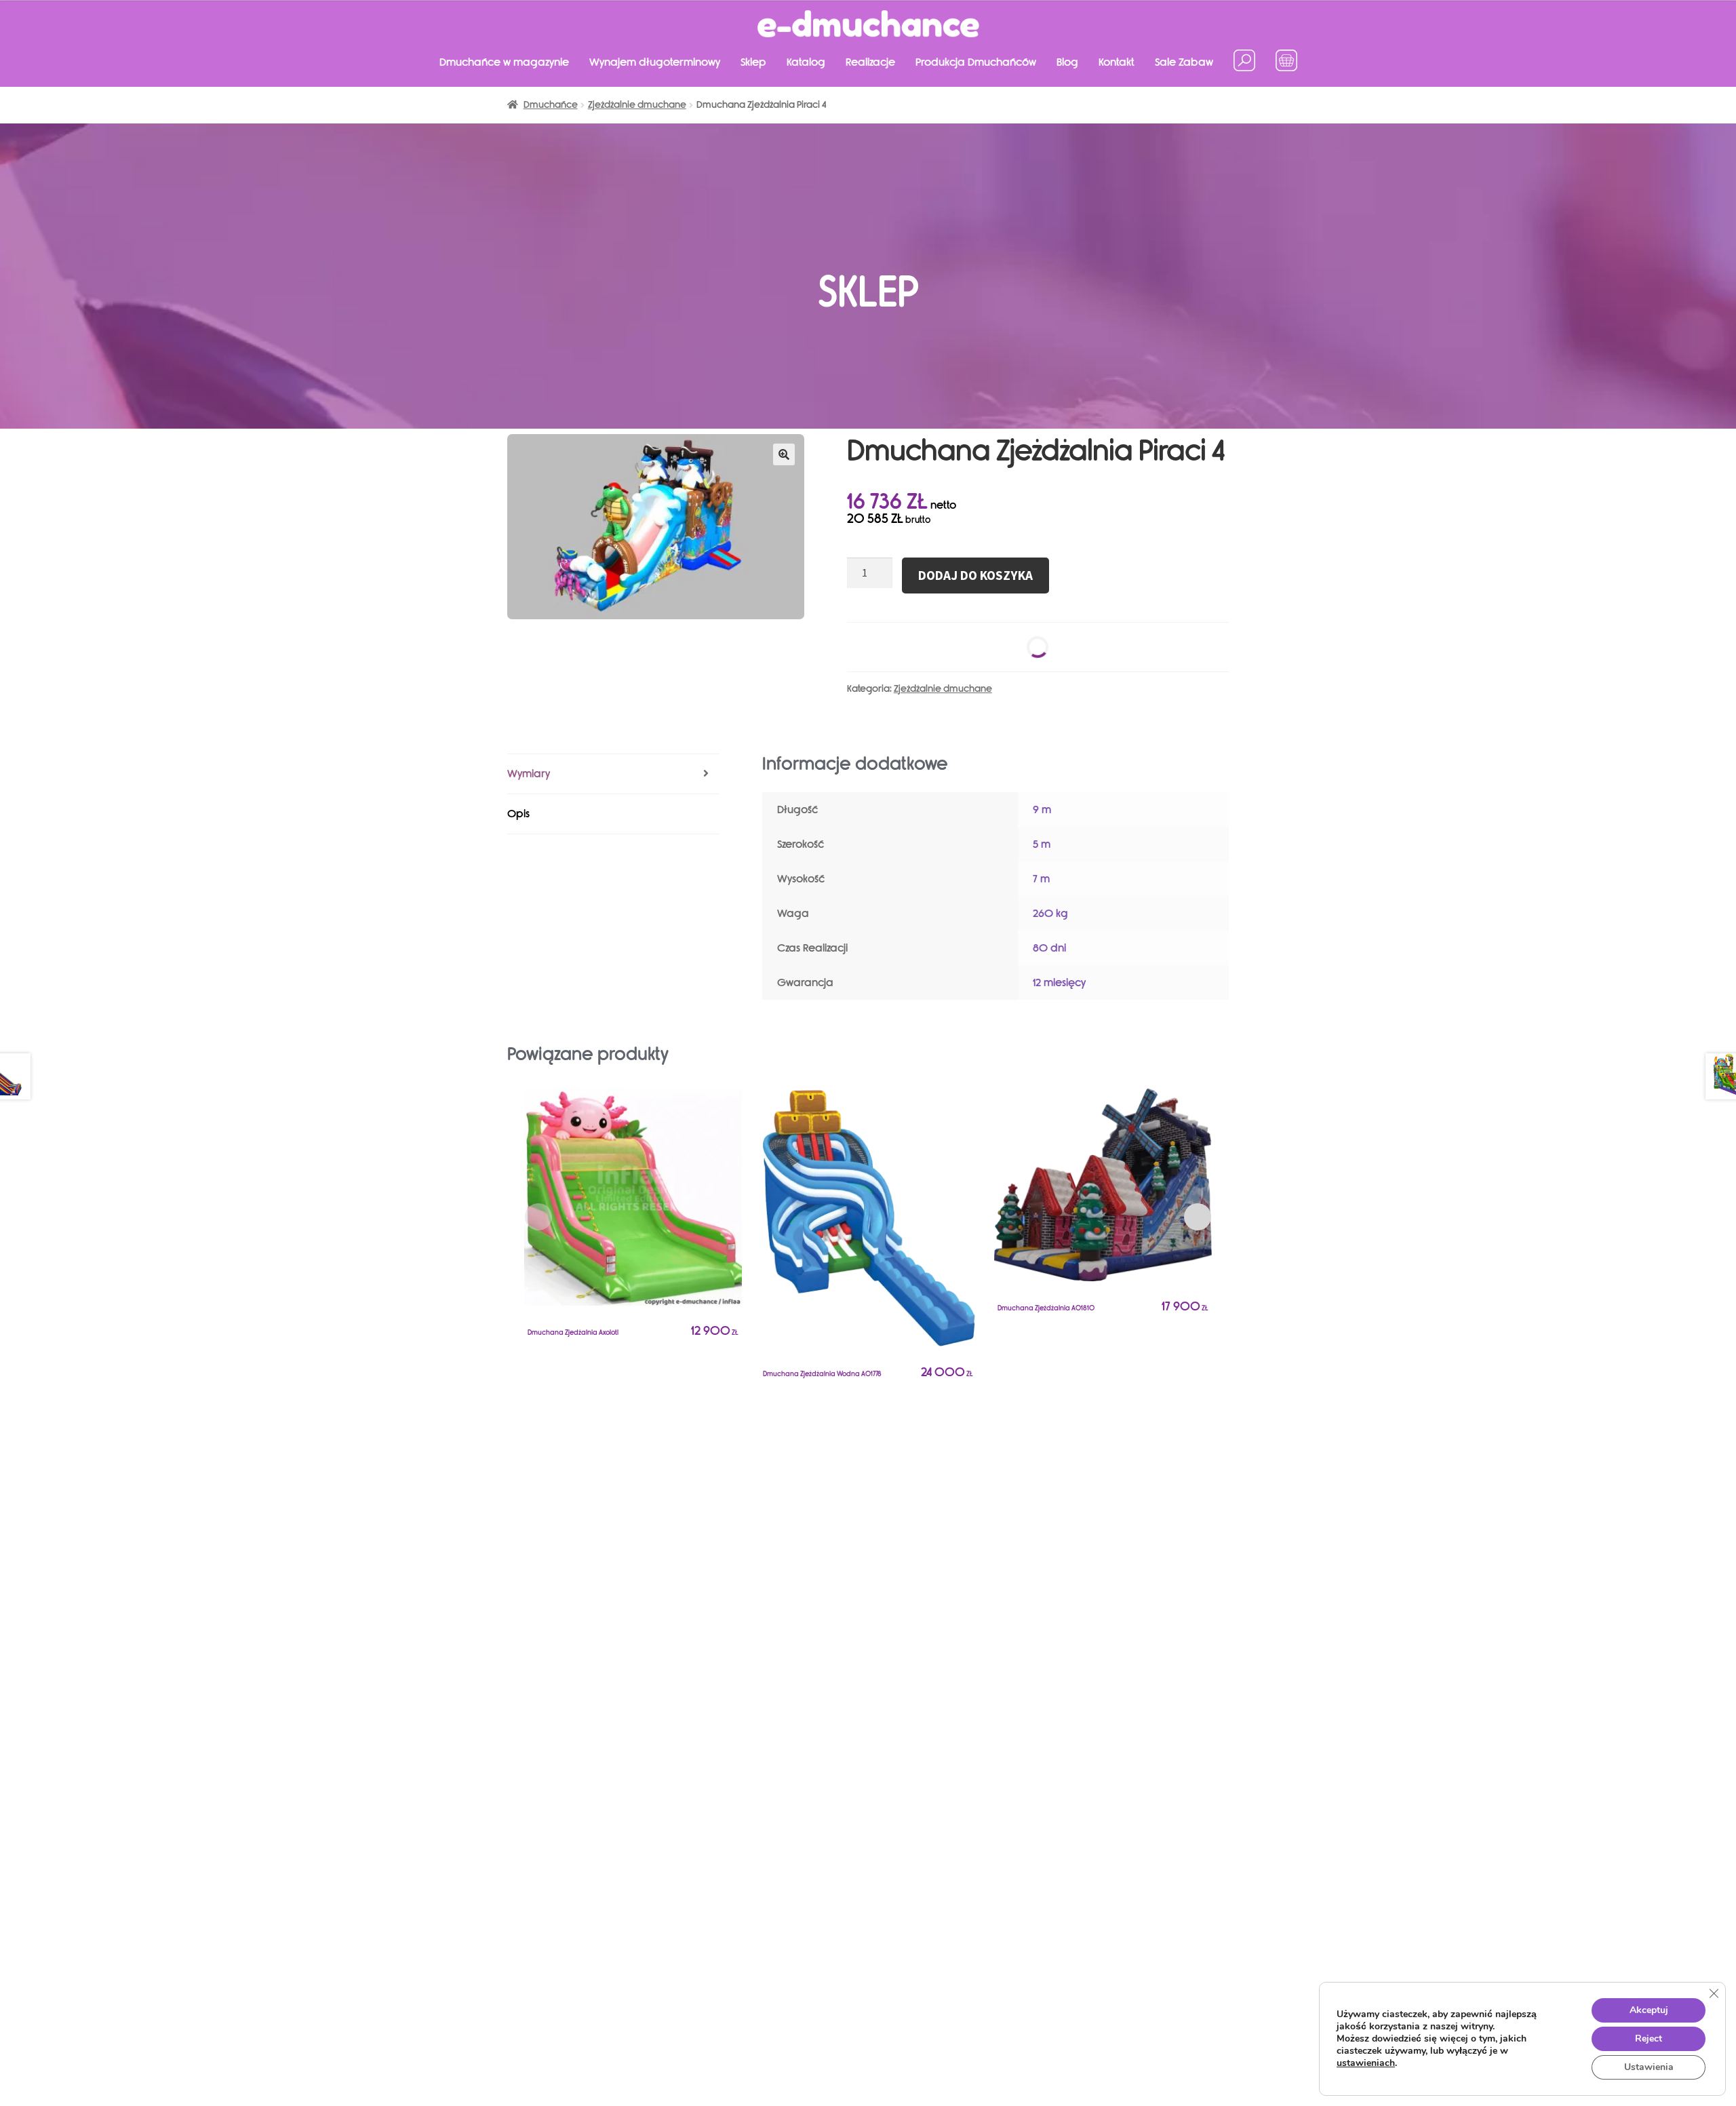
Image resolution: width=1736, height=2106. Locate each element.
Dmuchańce (551, 105)
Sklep (753, 62)
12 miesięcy (1059, 982)
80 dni (1049, 948)
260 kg (1050, 913)
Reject (1649, 2039)
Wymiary (529, 774)
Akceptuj (1649, 2010)
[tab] (613, 774)
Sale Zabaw (1184, 62)
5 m (1042, 844)
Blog (1067, 62)
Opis (518, 814)
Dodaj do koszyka (975, 575)
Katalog (806, 62)
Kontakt (1117, 62)
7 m (1041, 879)
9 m (1042, 810)
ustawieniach (1366, 2063)
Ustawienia (1649, 2067)
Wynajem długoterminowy (655, 62)
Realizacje (870, 62)
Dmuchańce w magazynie (504, 62)
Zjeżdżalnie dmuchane (637, 105)
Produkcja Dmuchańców (976, 62)
